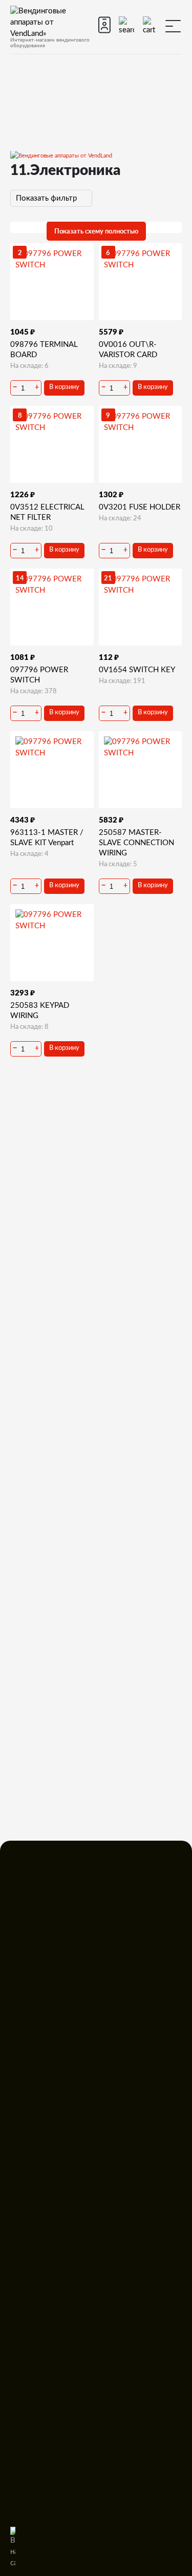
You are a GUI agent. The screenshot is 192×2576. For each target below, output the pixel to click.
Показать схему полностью (96, 231)
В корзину (64, 387)
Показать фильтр (47, 198)
